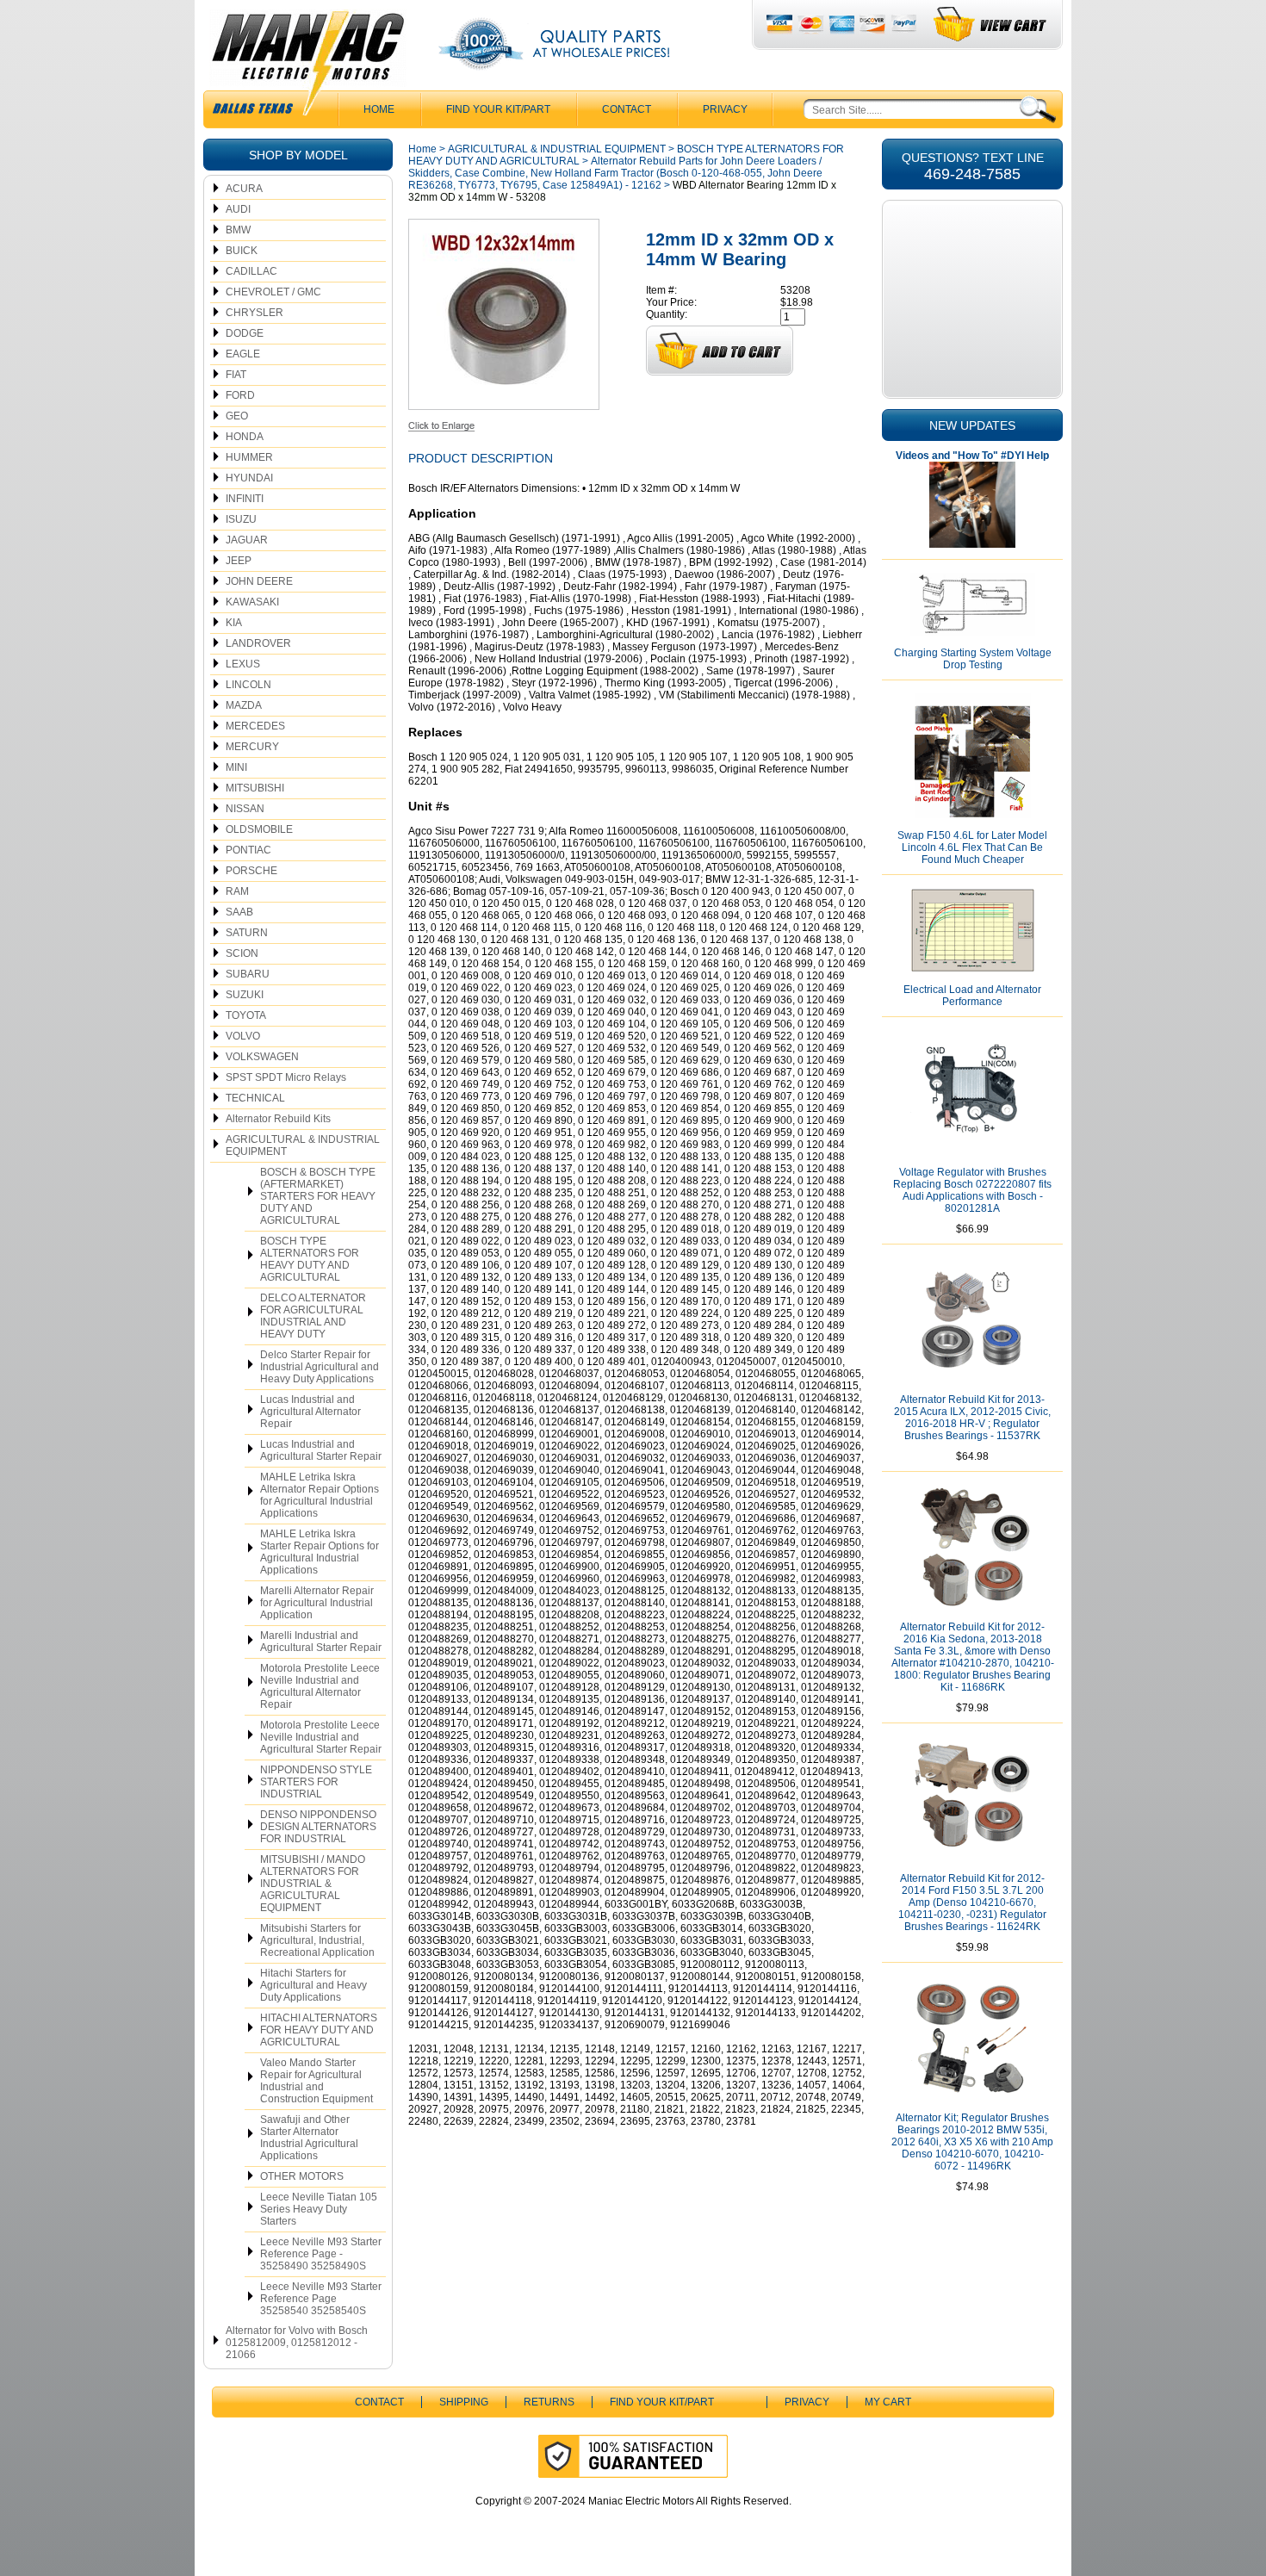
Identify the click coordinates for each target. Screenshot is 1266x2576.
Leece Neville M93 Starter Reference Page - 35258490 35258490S (321, 2254)
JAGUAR (247, 540)
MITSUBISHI (255, 788)
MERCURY (252, 747)
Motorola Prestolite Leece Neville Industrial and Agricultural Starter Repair (321, 1737)
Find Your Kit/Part (498, 109)
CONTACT (627, 109)
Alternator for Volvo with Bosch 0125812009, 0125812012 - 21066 (297, 2343)
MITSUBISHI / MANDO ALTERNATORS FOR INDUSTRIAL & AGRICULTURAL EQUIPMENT (313, 1884)
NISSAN (245, 809)
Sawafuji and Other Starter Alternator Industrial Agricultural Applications (309, 2138)
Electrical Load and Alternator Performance (972, 996)
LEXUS (243, 664)
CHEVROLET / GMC (273, 292)
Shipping (464, 2402)
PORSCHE (251, 871)
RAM (237, 891)
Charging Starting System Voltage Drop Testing (973, 659)
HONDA (245, 437)
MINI (236, 767)
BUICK (242, 251)
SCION (242, 953)
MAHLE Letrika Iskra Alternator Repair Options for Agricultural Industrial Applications (320, 1495)
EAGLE (243, 354)
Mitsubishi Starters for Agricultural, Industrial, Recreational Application (317, 1940)
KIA (234, 623)
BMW (238, 230)
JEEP (239, 561)
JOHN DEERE (259, 581)
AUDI (238, 209)
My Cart (888, 2402)
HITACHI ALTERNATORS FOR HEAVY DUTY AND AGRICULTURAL (319, 2030)
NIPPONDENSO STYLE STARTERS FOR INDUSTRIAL (316, 1782)
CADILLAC (251, 271)
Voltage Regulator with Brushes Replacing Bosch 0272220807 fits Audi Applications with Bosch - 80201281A (972, 1190)
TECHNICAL (255, 1098)
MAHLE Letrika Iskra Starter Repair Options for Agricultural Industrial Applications (320, 1552)
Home (422, 149)
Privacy (725, 109)
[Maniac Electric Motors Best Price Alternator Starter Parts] (307, 67)
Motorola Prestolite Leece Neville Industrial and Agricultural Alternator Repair (320, 1686)
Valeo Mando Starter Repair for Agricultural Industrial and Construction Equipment (316, 2081)
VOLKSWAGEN (262, 1057)
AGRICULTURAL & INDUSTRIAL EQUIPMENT (303, 1145)
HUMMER (249, 457)
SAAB (239, 912)
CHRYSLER (254, 313)
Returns (549, 2402)
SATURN (247, 933)
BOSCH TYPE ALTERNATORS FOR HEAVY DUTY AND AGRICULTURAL (310, 1259)
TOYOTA (246, 1015)
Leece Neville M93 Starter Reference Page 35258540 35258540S (321, 2299)
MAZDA (244, 705)
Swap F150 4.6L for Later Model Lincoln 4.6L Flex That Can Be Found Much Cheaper (972, 847)
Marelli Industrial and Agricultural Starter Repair (321, 1642)
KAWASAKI (252, 602)
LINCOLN (248, 685)
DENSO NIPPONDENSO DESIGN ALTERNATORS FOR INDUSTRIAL (318, 1827)
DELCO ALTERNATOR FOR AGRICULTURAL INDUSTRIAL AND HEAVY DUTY (313, 1316)
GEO (237, 416)
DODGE (245, 333)
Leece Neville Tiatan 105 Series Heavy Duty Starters (319, 2209)
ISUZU (241, 519)
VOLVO (243, 1036)
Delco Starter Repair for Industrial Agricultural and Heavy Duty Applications (320, 1367)
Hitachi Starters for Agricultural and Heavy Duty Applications (313, 1985)
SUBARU (248, 974)
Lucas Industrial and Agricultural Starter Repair (321, 1450)
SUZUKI (245, 995)
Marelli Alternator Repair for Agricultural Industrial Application (317, 1603)
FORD (240, 395)
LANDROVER (258, 643)
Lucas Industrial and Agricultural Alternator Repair (310, 1412)
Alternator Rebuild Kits (278, 1119)
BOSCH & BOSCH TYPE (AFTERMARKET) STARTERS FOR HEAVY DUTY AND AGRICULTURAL (318, 1196)
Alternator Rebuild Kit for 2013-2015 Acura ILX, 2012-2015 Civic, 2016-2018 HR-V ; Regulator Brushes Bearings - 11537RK (972, 1418)
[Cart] (991, 25)
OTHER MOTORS (302, 2176)
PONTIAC (248, 850)
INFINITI (245, 499)
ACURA (244, 189)
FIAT (236, 375)
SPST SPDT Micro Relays (286, 1077)
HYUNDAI (249, 478)
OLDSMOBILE (259, 829)
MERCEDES (255, 726)
